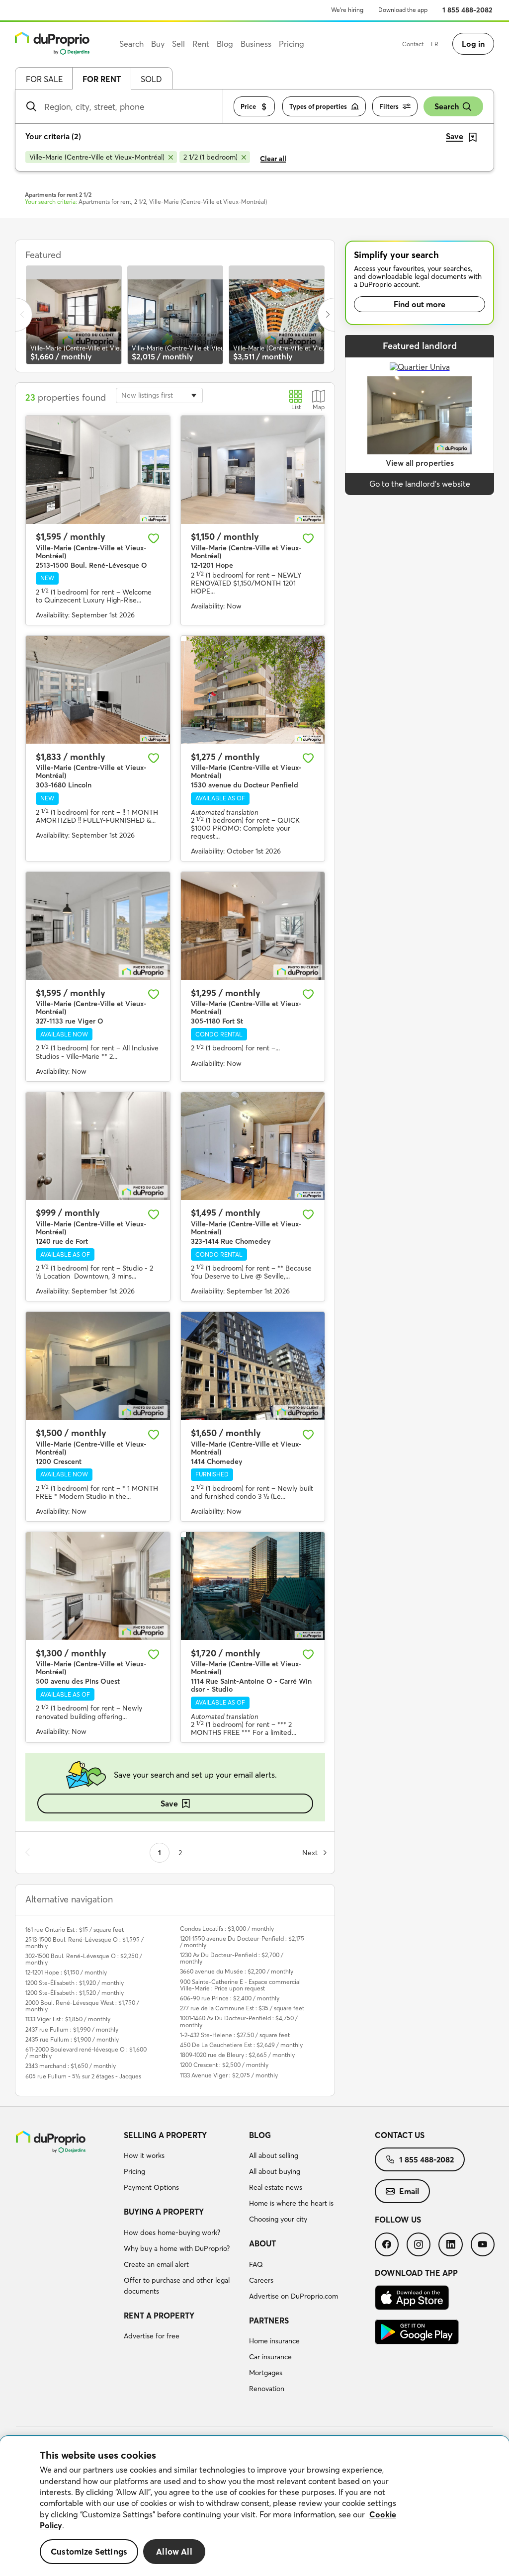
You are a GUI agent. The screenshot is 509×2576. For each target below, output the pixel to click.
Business (256, 44)
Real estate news (276, 2187)
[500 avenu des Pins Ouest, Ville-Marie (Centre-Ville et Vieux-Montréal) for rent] (98, 1586)
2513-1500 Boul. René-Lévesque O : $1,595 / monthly (85, 1943)
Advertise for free (152, 2336)
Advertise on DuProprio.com (294, 2296)
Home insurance (274, 2341)
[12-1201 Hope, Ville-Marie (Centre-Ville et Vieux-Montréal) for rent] (253, 470)
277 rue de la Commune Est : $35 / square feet (242, 2008)
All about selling (274, 2155)
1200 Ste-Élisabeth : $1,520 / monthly (75, 1993)
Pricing (134, 2171)
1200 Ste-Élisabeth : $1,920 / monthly (75, 1983)
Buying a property (164, 2212)
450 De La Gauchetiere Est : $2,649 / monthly (241, 2045)
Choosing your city (278, 2219)
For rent (102, 79)
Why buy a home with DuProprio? (177, 2248)
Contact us (400, 2135)
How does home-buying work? (172, 2233)
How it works (144, 2155)
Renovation (267, 2389)
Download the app (403, 10)
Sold (151, 79)
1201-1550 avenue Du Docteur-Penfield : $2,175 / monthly (242, 1942)
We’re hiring (347, 10)
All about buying (275, 2171)
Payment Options (151, 2187)
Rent (201, 44)
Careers (261, 2280)
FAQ (256, 2264)
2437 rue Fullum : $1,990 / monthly (72, 2029)
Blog (260, 2135)
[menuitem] (183, 2163)
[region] (254, 2506)
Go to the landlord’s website (420, 484)
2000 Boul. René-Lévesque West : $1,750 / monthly (82, 2006)
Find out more (420, 304)
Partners (269, 2320)
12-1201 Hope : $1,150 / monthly (66, 1972)
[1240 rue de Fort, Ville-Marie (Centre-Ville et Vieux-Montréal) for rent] (98, 1146)
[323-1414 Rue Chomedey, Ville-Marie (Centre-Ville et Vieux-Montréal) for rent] (253, 1146)
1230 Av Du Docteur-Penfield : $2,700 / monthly (232, 1958)
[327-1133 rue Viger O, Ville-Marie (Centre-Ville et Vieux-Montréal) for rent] (98, 926)
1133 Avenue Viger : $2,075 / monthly (229, 2075)
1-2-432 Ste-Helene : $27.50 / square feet (235, 2035)
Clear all (273, 159)
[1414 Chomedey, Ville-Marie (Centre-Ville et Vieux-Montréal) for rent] (253, 1366)
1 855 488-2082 (467, 10)
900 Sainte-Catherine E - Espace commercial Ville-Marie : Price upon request (240, 1985)
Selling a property (165, 2135)
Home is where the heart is (291, 2203)
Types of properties (318, 106)
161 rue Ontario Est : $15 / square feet (75, 1930)
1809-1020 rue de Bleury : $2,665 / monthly (237, 2055)
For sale (44, 79)
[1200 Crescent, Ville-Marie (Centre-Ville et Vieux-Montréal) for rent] (98, 1366)
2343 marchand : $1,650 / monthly (71, 2066)
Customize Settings (89, 2551)
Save (169, 1803)
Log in (473, 44)
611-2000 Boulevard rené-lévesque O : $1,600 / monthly (86, 2053)
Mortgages (266, 2373)
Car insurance (270, 2357)
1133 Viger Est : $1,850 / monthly (68, 2019)
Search (447, 106)
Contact (413, 44)
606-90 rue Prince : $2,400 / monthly (230, 1998)
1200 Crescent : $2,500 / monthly (224, 2065)
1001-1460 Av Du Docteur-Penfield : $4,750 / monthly (239, 2021)
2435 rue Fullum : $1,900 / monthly (72, 2039)
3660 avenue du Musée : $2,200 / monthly (237, 1971)
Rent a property (159, 2316)
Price (248, 106)
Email (409, 2191)
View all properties (420, 463)
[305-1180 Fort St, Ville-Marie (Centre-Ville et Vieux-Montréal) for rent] (253, 926)
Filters (389, 106)
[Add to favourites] (154, 538)
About (262, 2243)
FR (435, 44)
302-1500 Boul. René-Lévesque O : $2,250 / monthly (84, 1959)
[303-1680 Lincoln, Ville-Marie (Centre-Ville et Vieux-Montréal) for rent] (98, 690)
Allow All (174, 2551)
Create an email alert (156, 2264)
